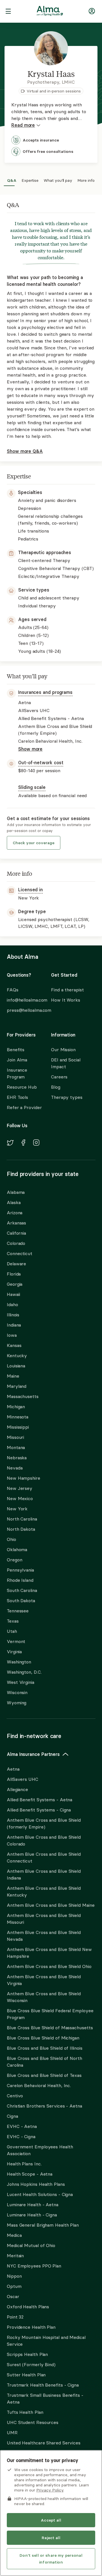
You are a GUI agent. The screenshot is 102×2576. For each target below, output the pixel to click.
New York (17, 1509)
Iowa (12, 1335)
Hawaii (13, 1294)
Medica (14, 2235)
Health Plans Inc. (24, 2164)
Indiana (14, 1325)
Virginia (14, 1652)
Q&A (12, 180)
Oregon (14, 1560)
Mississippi (18, 1427)
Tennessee (18, 1611)
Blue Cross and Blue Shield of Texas (44, 2075)
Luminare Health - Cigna (32, 2215)
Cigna (12, 2116)
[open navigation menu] (8, 12)
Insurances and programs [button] (45, 692)
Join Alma (17, 1060)
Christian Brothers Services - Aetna (44, 2106)
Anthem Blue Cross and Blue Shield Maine (51, 1905)
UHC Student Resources (33, 2422)
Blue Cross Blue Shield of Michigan (43, 2038)
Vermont (16, 1641)
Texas (13, 1621)
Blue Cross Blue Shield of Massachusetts (50, 2028)
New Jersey (20, 1488)
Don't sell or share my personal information (51, 2559)
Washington (19, 1662)
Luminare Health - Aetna (33, 2205)
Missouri (15, 1437)
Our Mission (63, 1050)
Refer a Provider (24, 1107)
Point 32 (15, 2317)
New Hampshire (24, 1478)
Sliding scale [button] (32, 787)
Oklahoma (17, 1549)
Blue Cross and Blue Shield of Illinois (45, 2048)
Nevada (15, 1468)
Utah (12, 1631)
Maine (13, 1376)
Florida (14, 1274)
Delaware (16, 1264)
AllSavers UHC (23, 1779)
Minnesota (18, 1417)
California (16, 1233)
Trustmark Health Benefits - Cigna (43, 2385)
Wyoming (17, 1703)
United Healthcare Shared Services (44, 2443)
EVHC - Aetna (22, 2126)
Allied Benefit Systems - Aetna (40, 1800)
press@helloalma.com (24, 1010)
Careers (59, 1077)
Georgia (15, 1284)
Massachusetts (23, 1396)
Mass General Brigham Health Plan (43, 2225)
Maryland (17, 1386)
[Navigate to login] (92, 12)
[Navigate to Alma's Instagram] (36, 1143)
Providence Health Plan (31, 2327)
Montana (16, 1447)
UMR (12, 2433)
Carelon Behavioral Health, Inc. (39, 2085)
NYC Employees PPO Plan (34, 2266)
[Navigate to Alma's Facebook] (23, 1143)
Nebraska (17, 1458)
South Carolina (22, 1590)
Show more (30, 749)
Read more (23, 125)
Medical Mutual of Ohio (31, 2245)
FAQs (13, 990)
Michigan (16, 1407)
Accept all (51, 2520)
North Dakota (21, 1529)
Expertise (30, 180)
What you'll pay (58, 180)
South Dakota (21, 1601)
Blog (56, 1087)
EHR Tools (17, 1097)
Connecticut (20, 1253)
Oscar (13, 2296)
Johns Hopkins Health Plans (36, 2184)
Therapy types (67, 1097)
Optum (14, 2286)
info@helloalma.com (24, 1000)
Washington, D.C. (24, 1672)
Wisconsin (17, 1692)
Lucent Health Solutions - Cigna (40, 2194)
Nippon (14, 2276)
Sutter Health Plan (26, 2375)
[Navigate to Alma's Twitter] (10, 1144)
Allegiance (17, 1789)
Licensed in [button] (30, 890)
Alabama (16, 1192)
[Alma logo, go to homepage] (50, 12)
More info (86, 180)
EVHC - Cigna (21, 2136)
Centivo (15, 2096)
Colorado (16, 1243)
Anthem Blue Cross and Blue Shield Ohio (49, 1966)
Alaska (14, 1202)
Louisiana (16, 1366)
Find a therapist (67, 990)
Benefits (16, 1050)
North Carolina (22, 1519)
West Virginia (21, 1682)
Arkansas (16, 1223)
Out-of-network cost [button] (41, 763)
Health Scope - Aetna (30, 2174)
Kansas (14, 1345)
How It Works (66, 1000)
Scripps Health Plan (27, 2354)
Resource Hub (22, 1087)
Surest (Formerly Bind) (31, 2364)
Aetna (13, 1769)
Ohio (11, 1539)
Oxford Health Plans (28, 2307)
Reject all (51, 2538)
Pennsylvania (20, 1570)
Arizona (15, 1213)
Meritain (15, 2256)
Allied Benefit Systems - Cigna (39, 1810)
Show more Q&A (25, 451)
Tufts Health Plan (25, 2412)
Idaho (12, 1304)
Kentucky (17, 1355)
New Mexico (20, 1498)
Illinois (13, 1315)
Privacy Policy (50, 2490)
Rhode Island (20, 1580)
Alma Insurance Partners (33, 1754)
